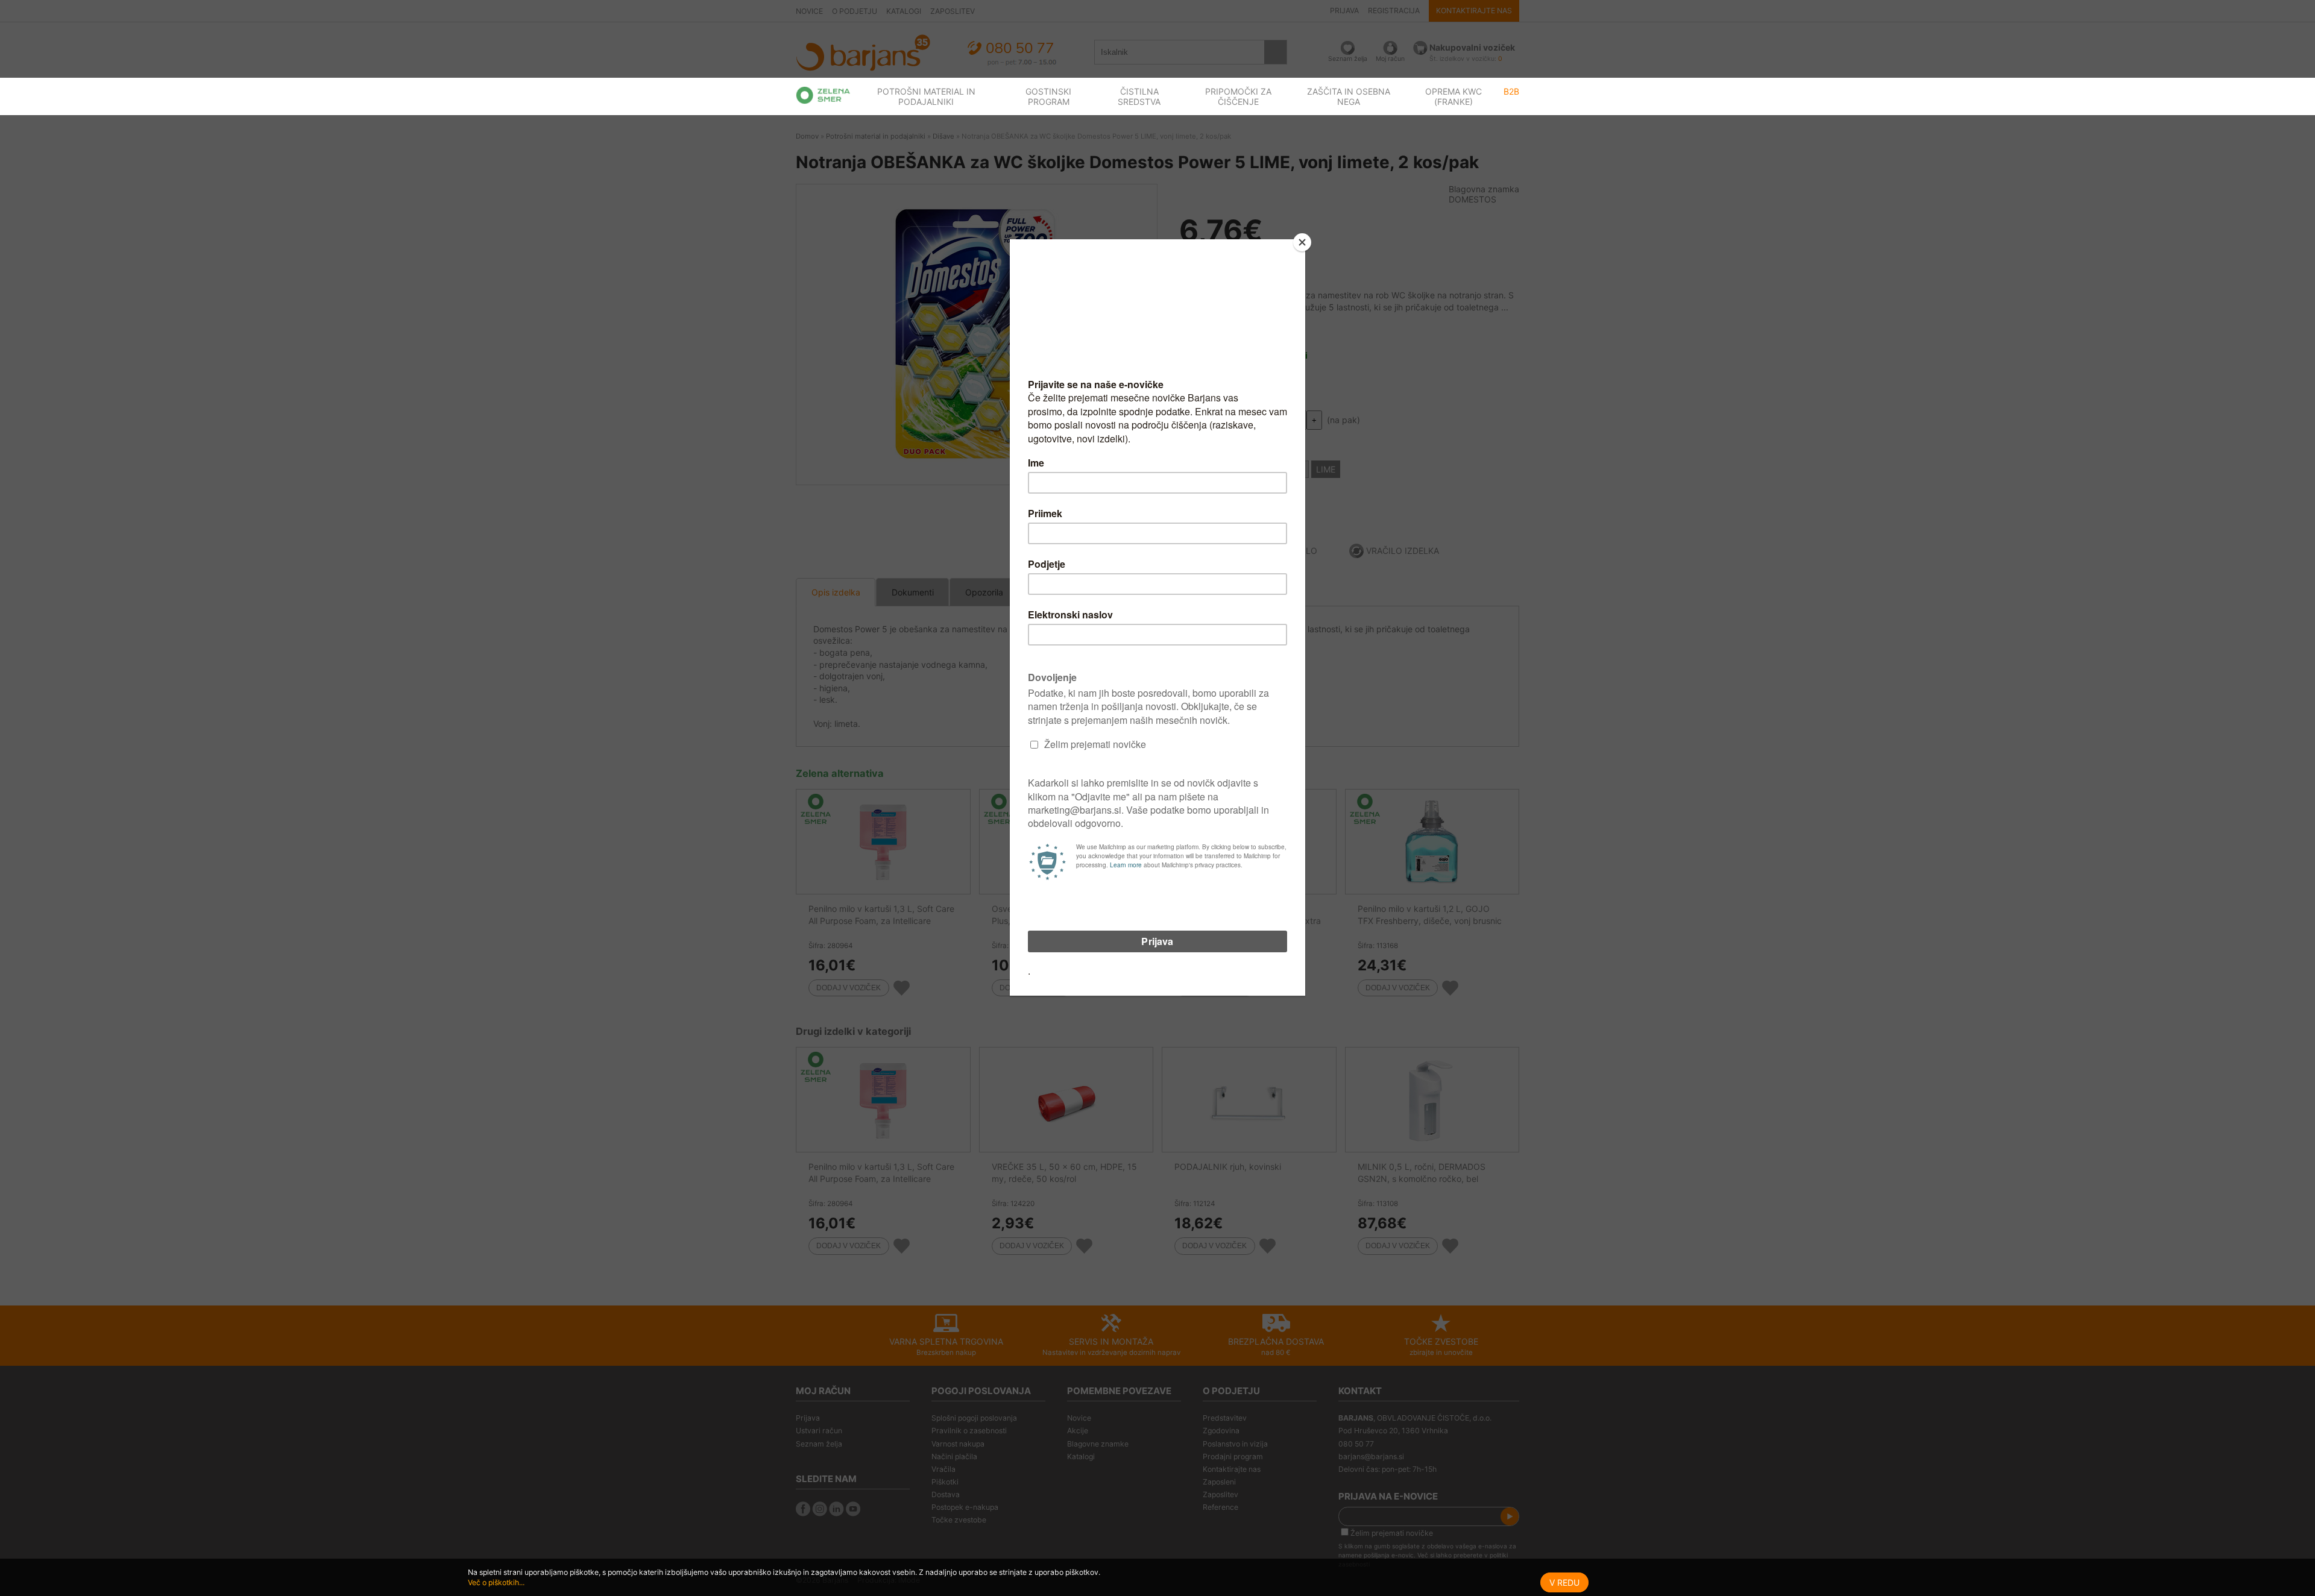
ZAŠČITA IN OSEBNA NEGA (1349, 96)
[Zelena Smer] (823, 95)
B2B (1511, 91)
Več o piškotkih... (496, 1582)
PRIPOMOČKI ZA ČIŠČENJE (1238, 96)
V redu (1564, 1582)
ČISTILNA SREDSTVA (1139, 96)
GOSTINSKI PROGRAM (1048, 96)
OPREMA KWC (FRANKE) (1454, 96)
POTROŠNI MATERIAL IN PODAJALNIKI (926, 96)
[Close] (1302, 242)
